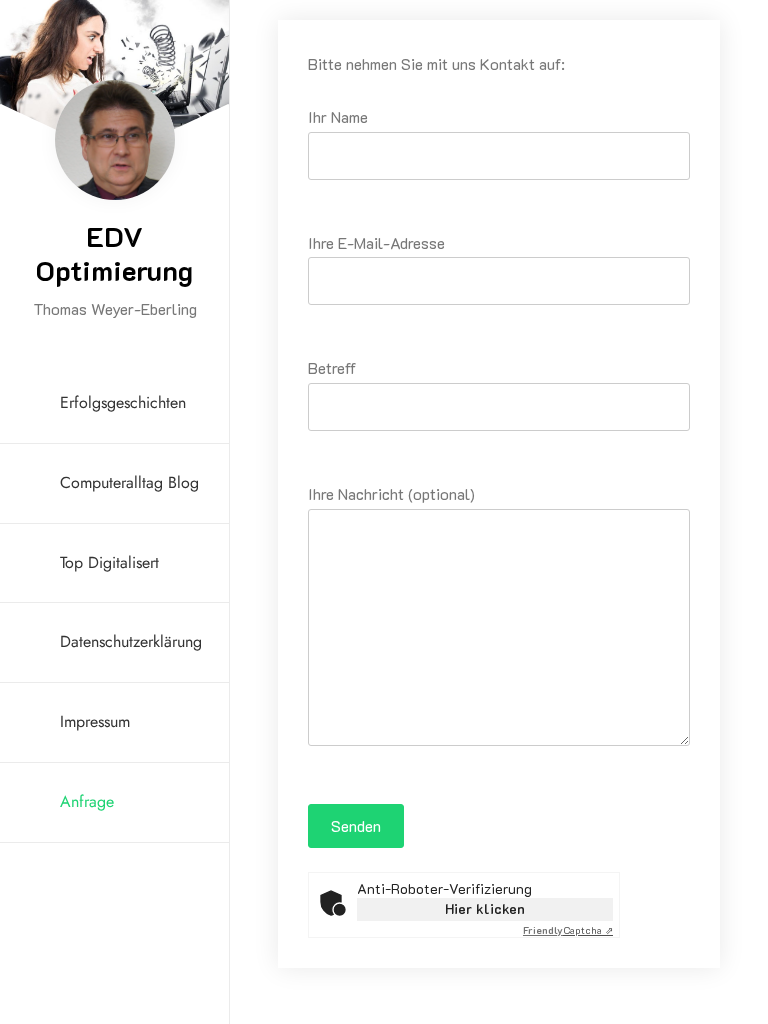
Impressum (95, 721)
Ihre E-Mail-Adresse (376, 242)
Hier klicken (485, 908)
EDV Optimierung (114, 253)
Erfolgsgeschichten (123, 402)
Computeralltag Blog (129, 482)
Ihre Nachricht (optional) (391, 493)
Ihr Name (338, 116)
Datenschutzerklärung (131, 641)
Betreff (332, 367)
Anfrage (87, 801)
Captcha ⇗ (568, 930)
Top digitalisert (109, 562)
